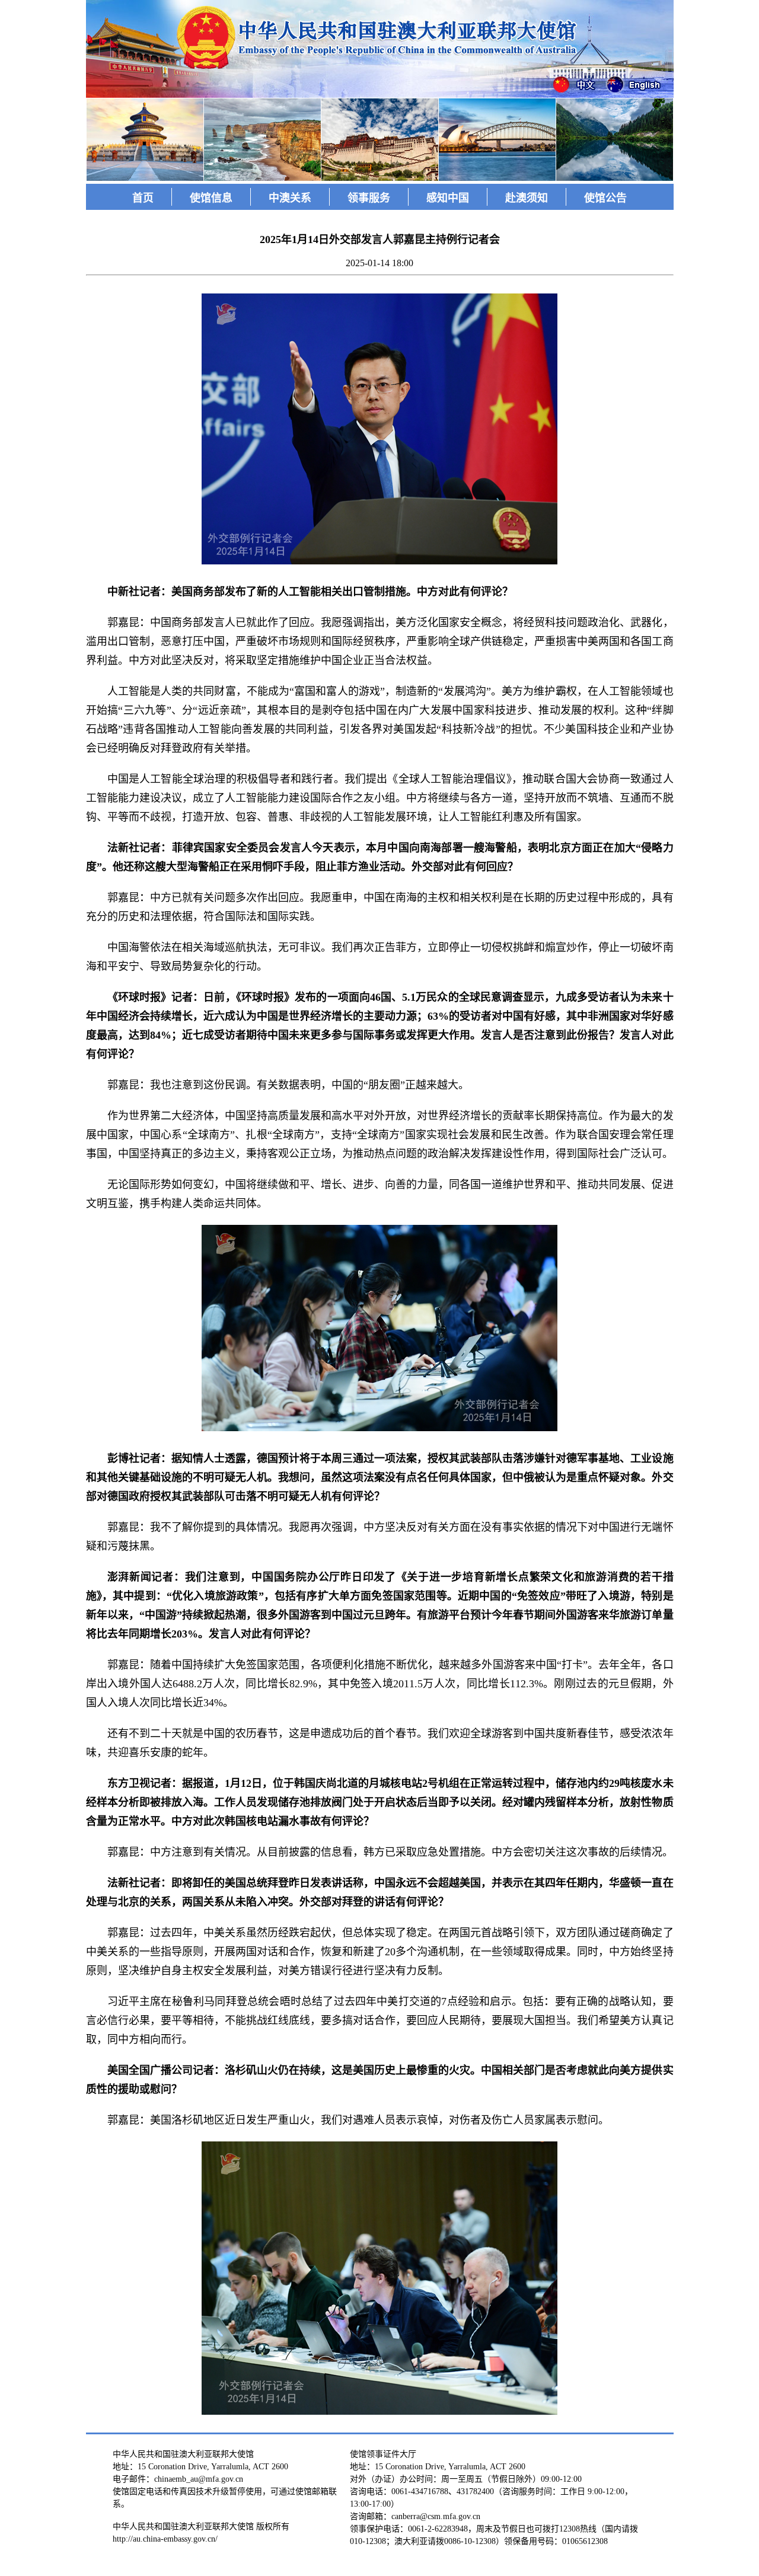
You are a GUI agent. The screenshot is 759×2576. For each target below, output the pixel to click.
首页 (143, 198)
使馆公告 (605, 198)
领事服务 (369, 198)
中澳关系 (290, 198)
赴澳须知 (527, 198)
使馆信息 (211, 198)
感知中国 (448, 198)
